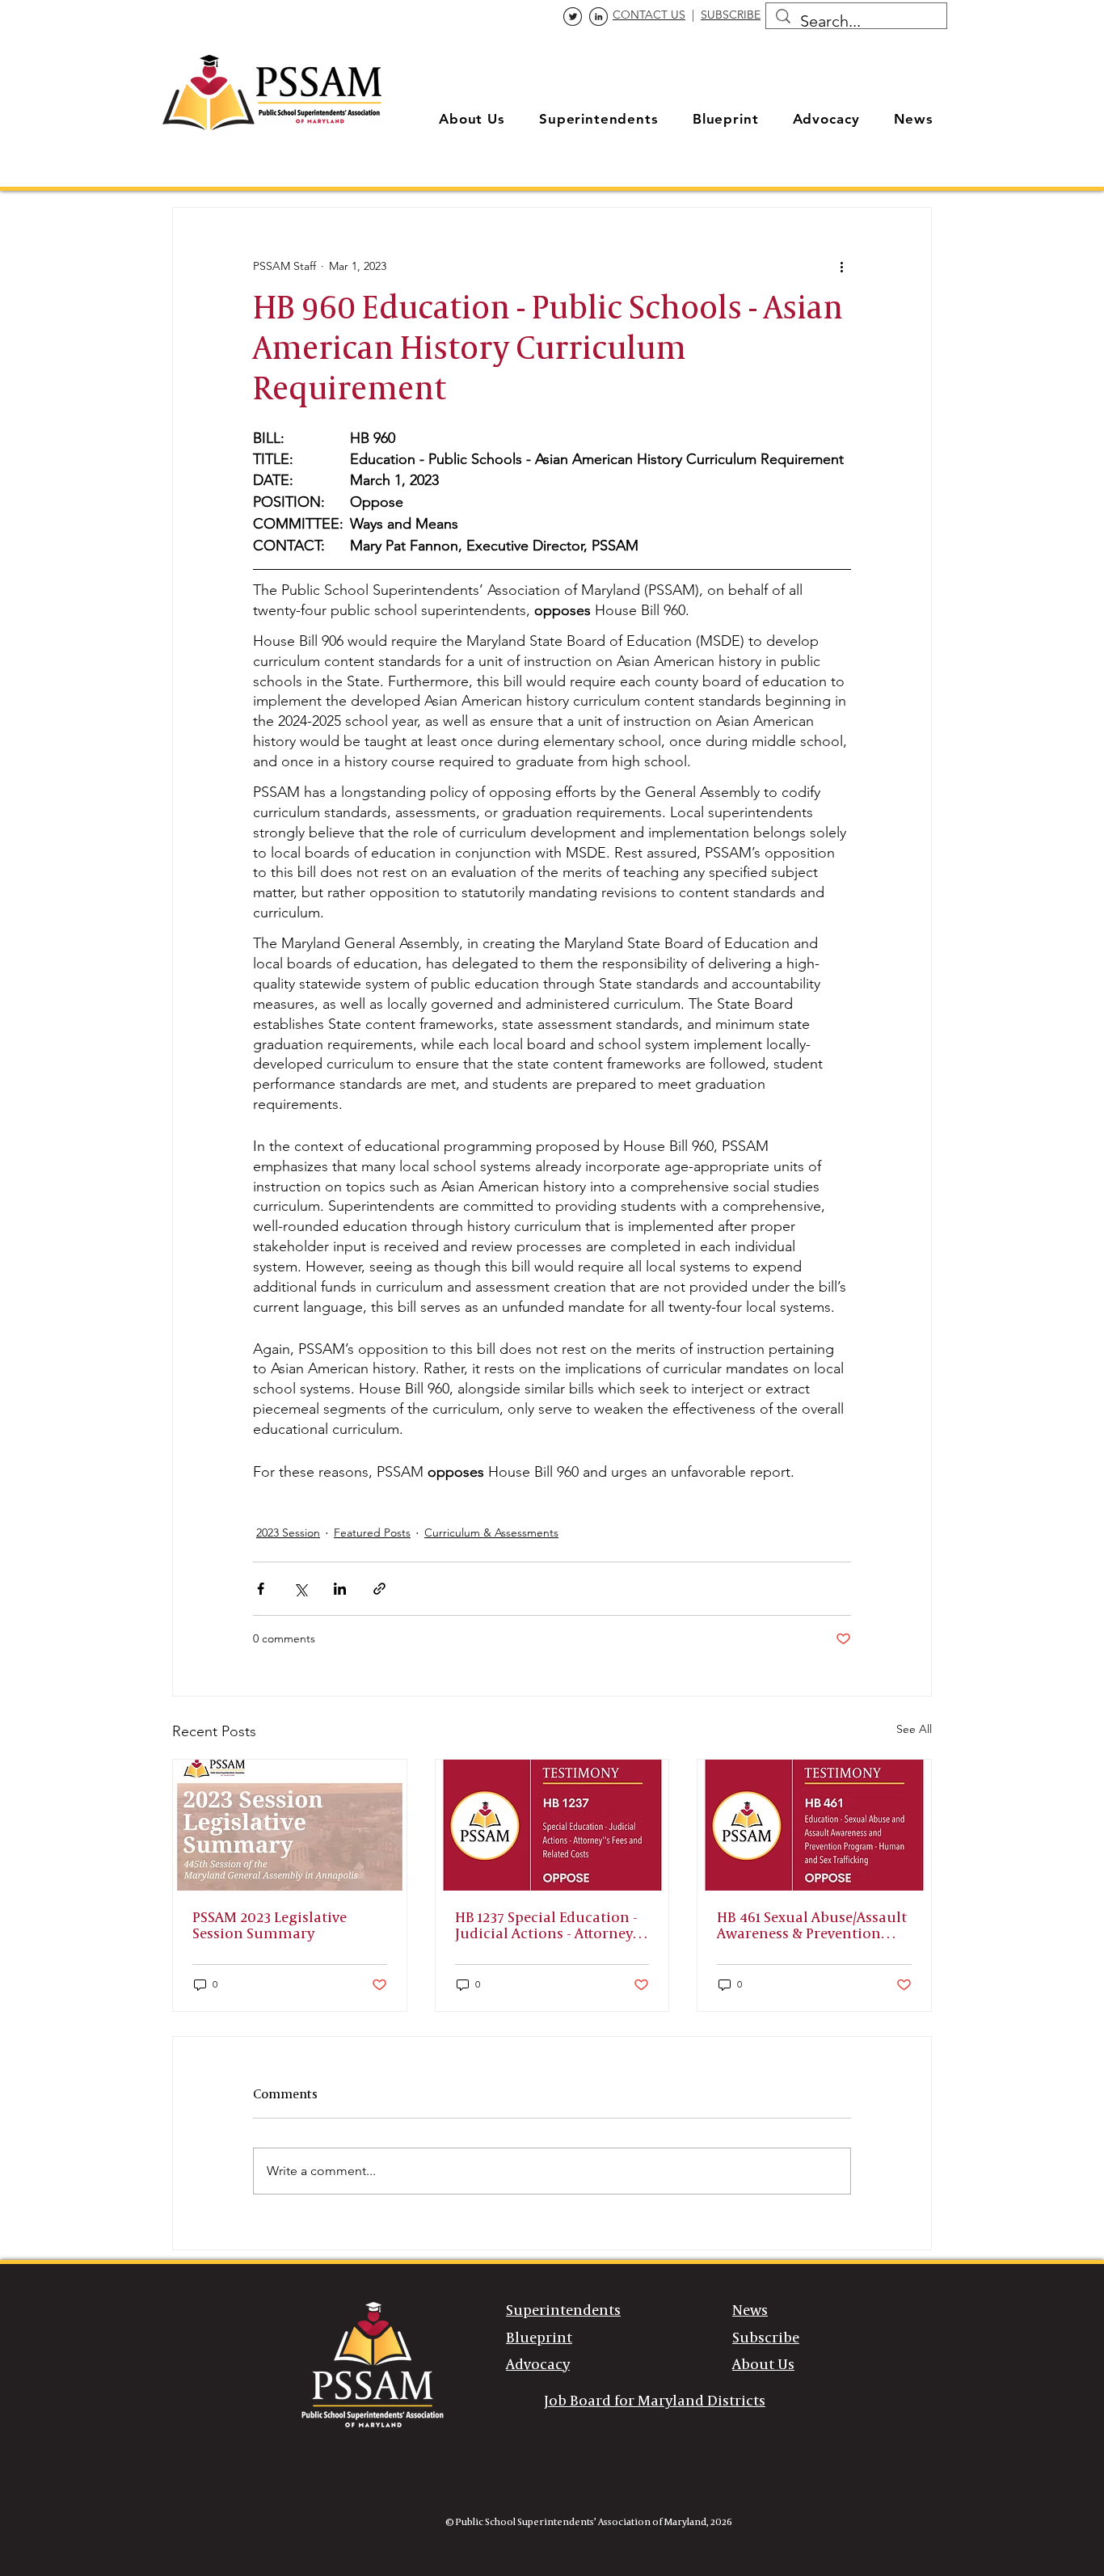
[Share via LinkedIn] (340, 1589)
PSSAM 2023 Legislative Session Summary (270, 1926)
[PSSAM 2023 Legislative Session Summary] (290, 1825)
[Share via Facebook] (261, 1589)
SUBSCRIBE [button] (731, 15)
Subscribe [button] (766, 2338)
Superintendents (563, 2311)
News (750, 2311)
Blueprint (539, 2338)
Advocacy (538, 2365)
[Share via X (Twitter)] (300, 1589)
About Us (763, 2365)
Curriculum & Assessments (491, 1533)
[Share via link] (379, 1589)
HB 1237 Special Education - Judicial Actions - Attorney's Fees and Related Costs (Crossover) (549, 1927)
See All (914, 1729)
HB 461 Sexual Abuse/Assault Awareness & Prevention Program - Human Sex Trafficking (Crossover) (812, 1927)
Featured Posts (372, 1533)
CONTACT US (649, 15)
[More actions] (841, 266)
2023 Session (288, 1533)
